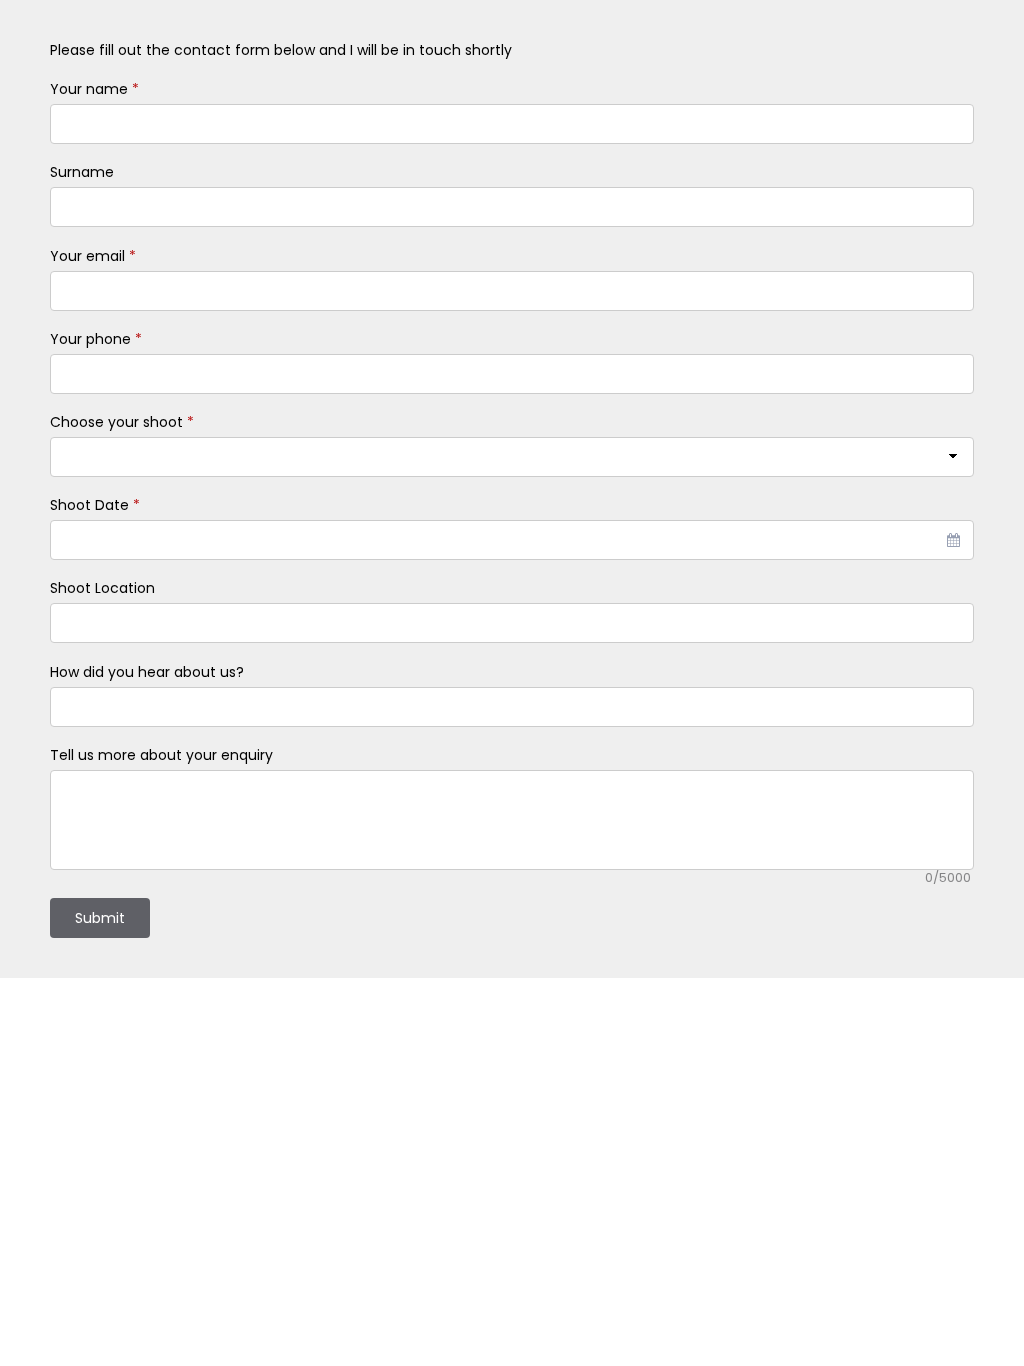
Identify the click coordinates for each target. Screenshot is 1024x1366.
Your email (93, 256)
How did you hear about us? (147, 672)
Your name (94, 89)
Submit (100, 918)
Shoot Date (95, 505)
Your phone (96, 339)
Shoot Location (102, 588)
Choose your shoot (122, 422)
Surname (82, 172)
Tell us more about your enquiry (161, 755)
